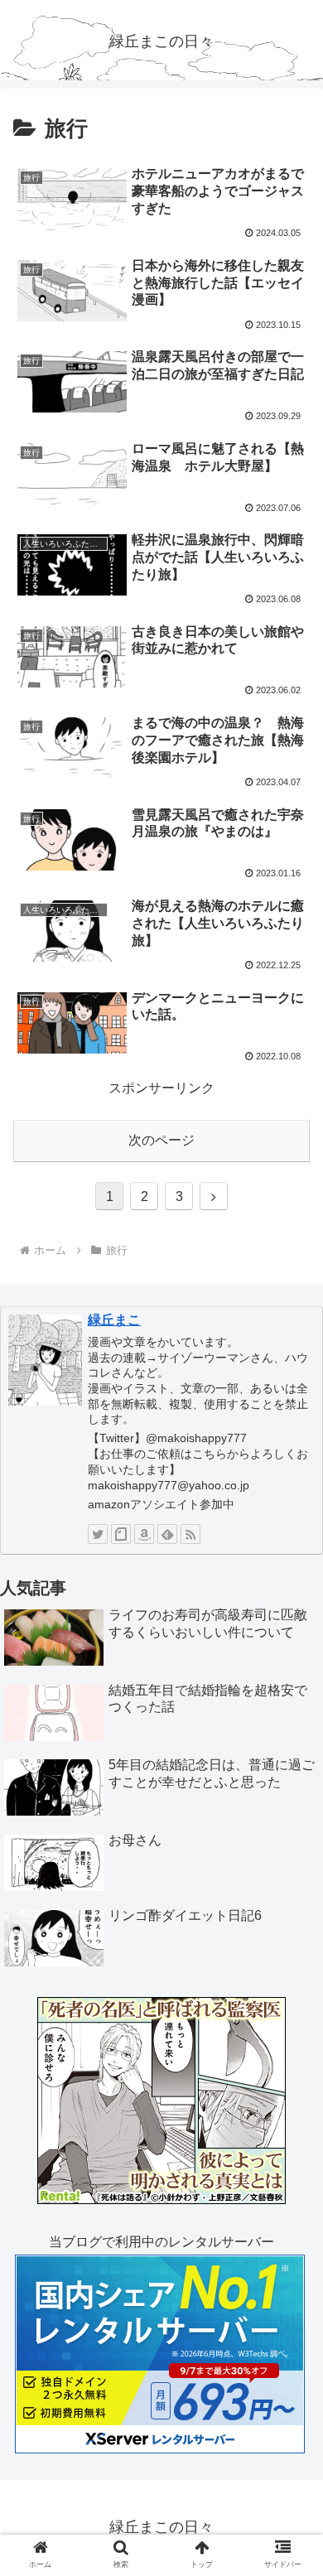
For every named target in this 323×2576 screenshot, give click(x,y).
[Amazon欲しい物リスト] (144, 1534)
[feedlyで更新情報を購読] (167, 1534)
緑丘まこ (114, 1320)
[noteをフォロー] (121, 1534)
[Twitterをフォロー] (98, 1534)
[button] (290, 1801)
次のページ (161, 1140)
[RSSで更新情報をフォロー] (190, 1534)
